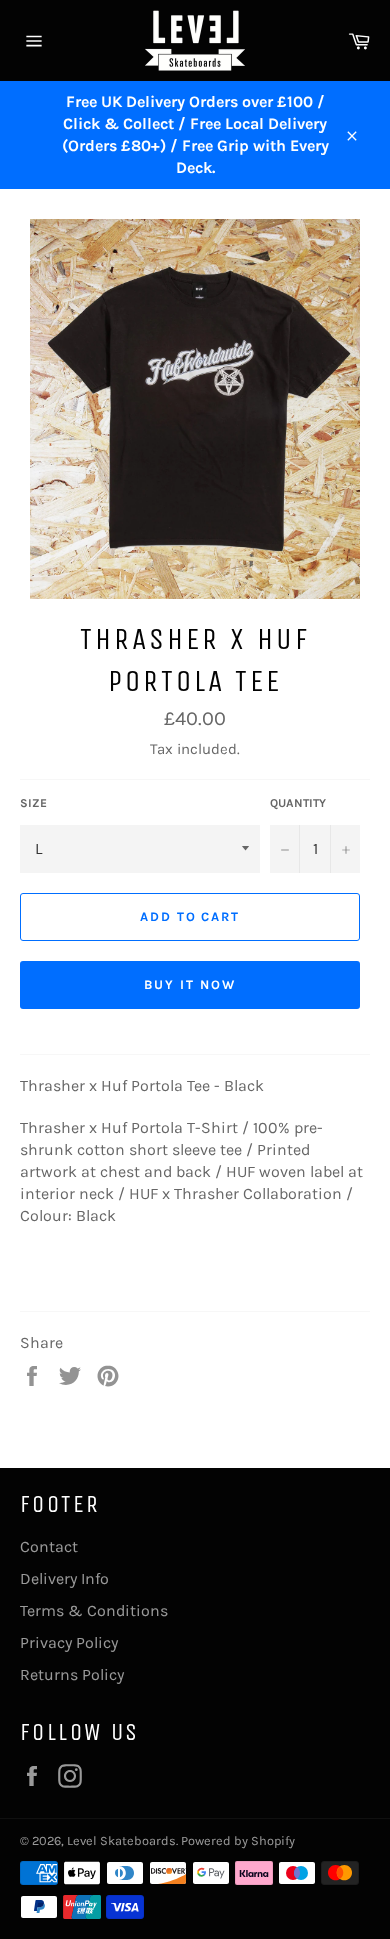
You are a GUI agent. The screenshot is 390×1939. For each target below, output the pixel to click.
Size (33, 803)
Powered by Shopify (238, 1840)
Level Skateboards (121, 1840)
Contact (49, 1546)
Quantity (298, 803)
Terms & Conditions (94, 1610)
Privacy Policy (69, 1642)
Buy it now (190, 984)
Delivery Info (64, 1578)
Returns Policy (72, 1674)
